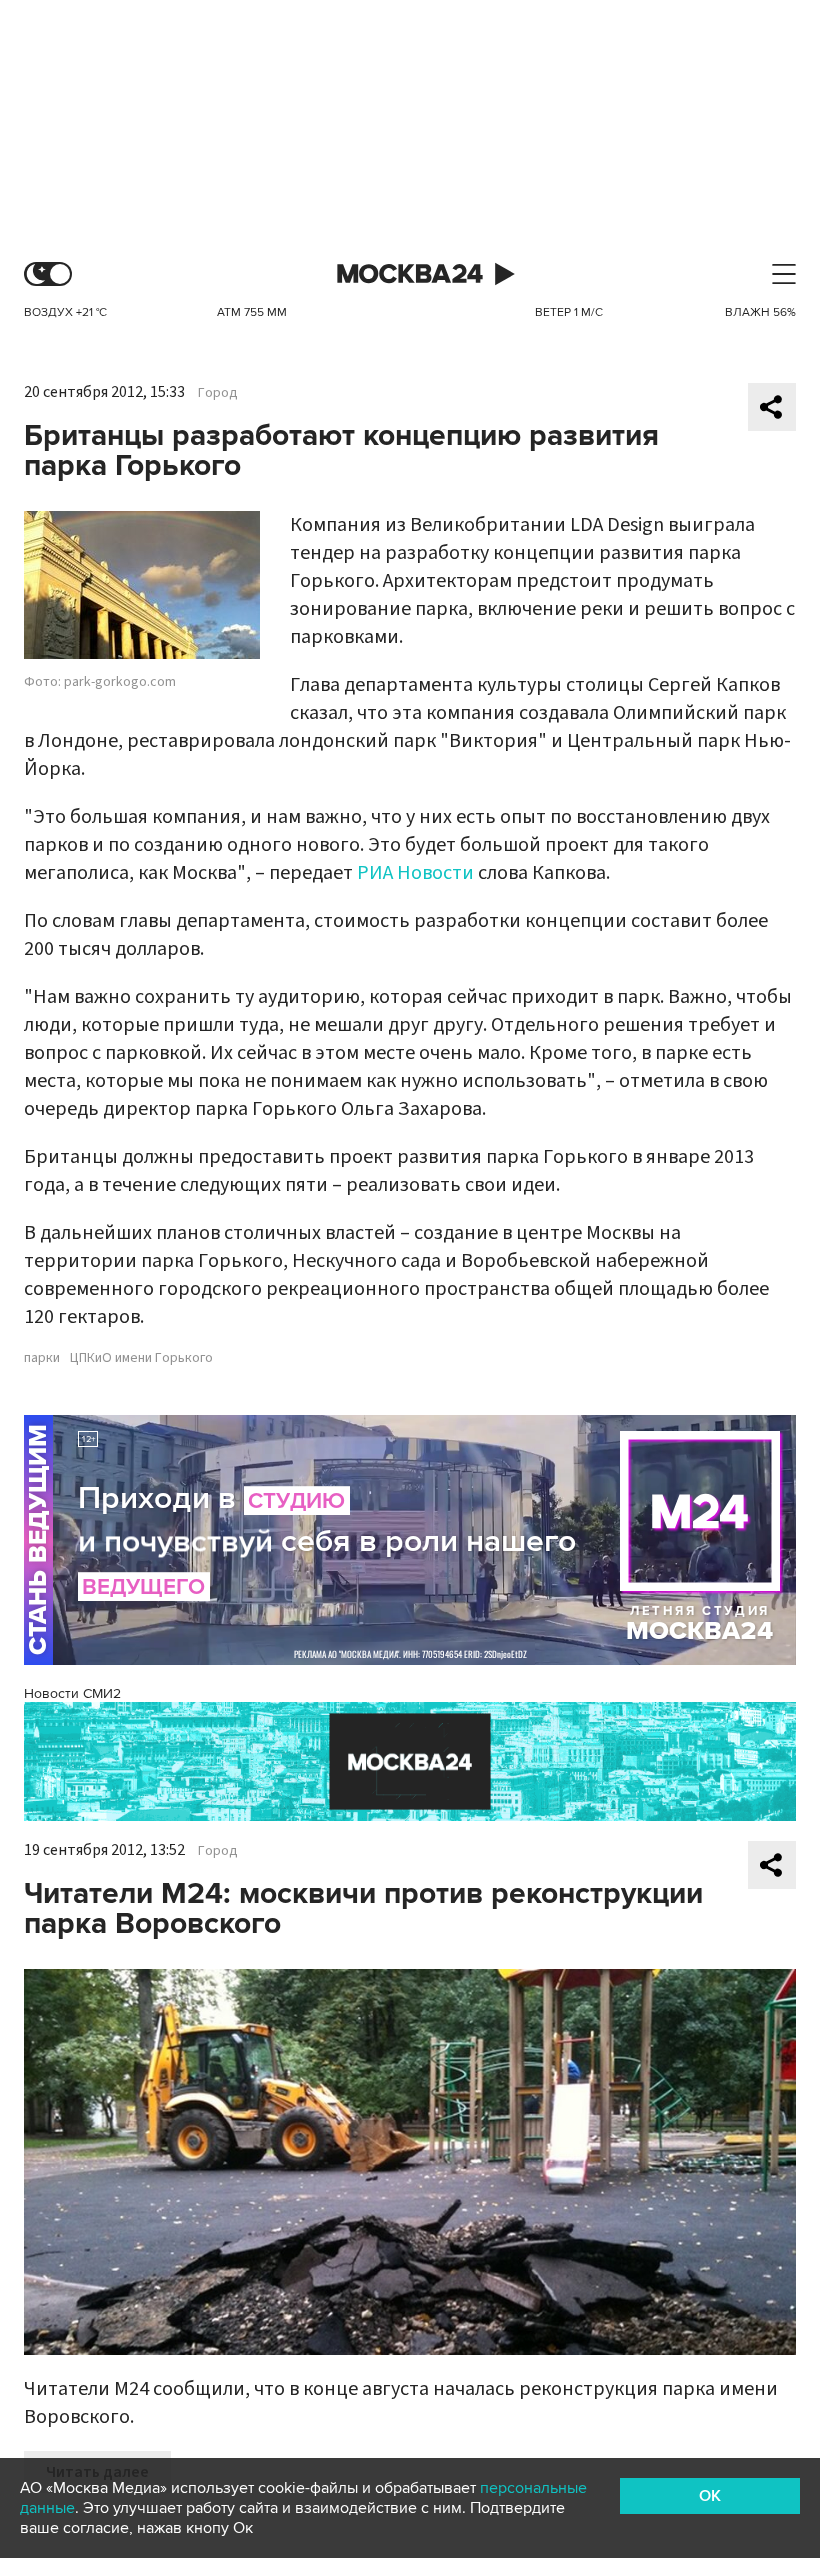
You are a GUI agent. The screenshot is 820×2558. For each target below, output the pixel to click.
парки (42, 1358)
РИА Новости (415, 873)
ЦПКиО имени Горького (141, 1358)
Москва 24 (410, 274)
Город (218, 393)
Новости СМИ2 (72, 1693)
